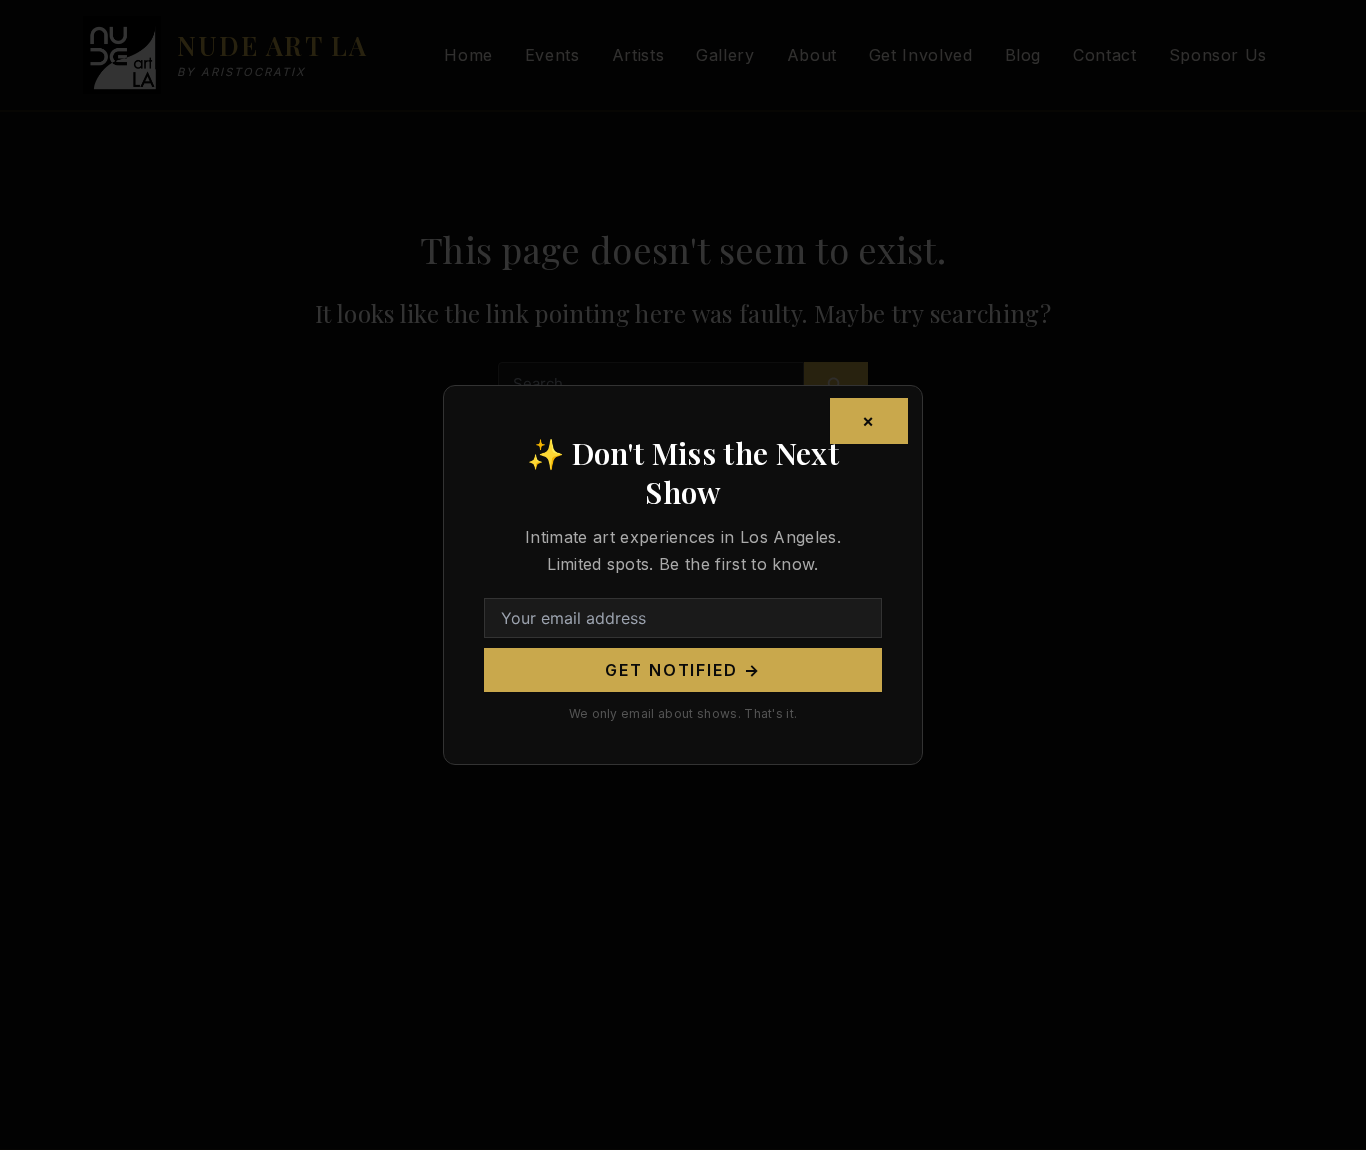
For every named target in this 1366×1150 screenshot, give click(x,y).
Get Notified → (683, 670)
